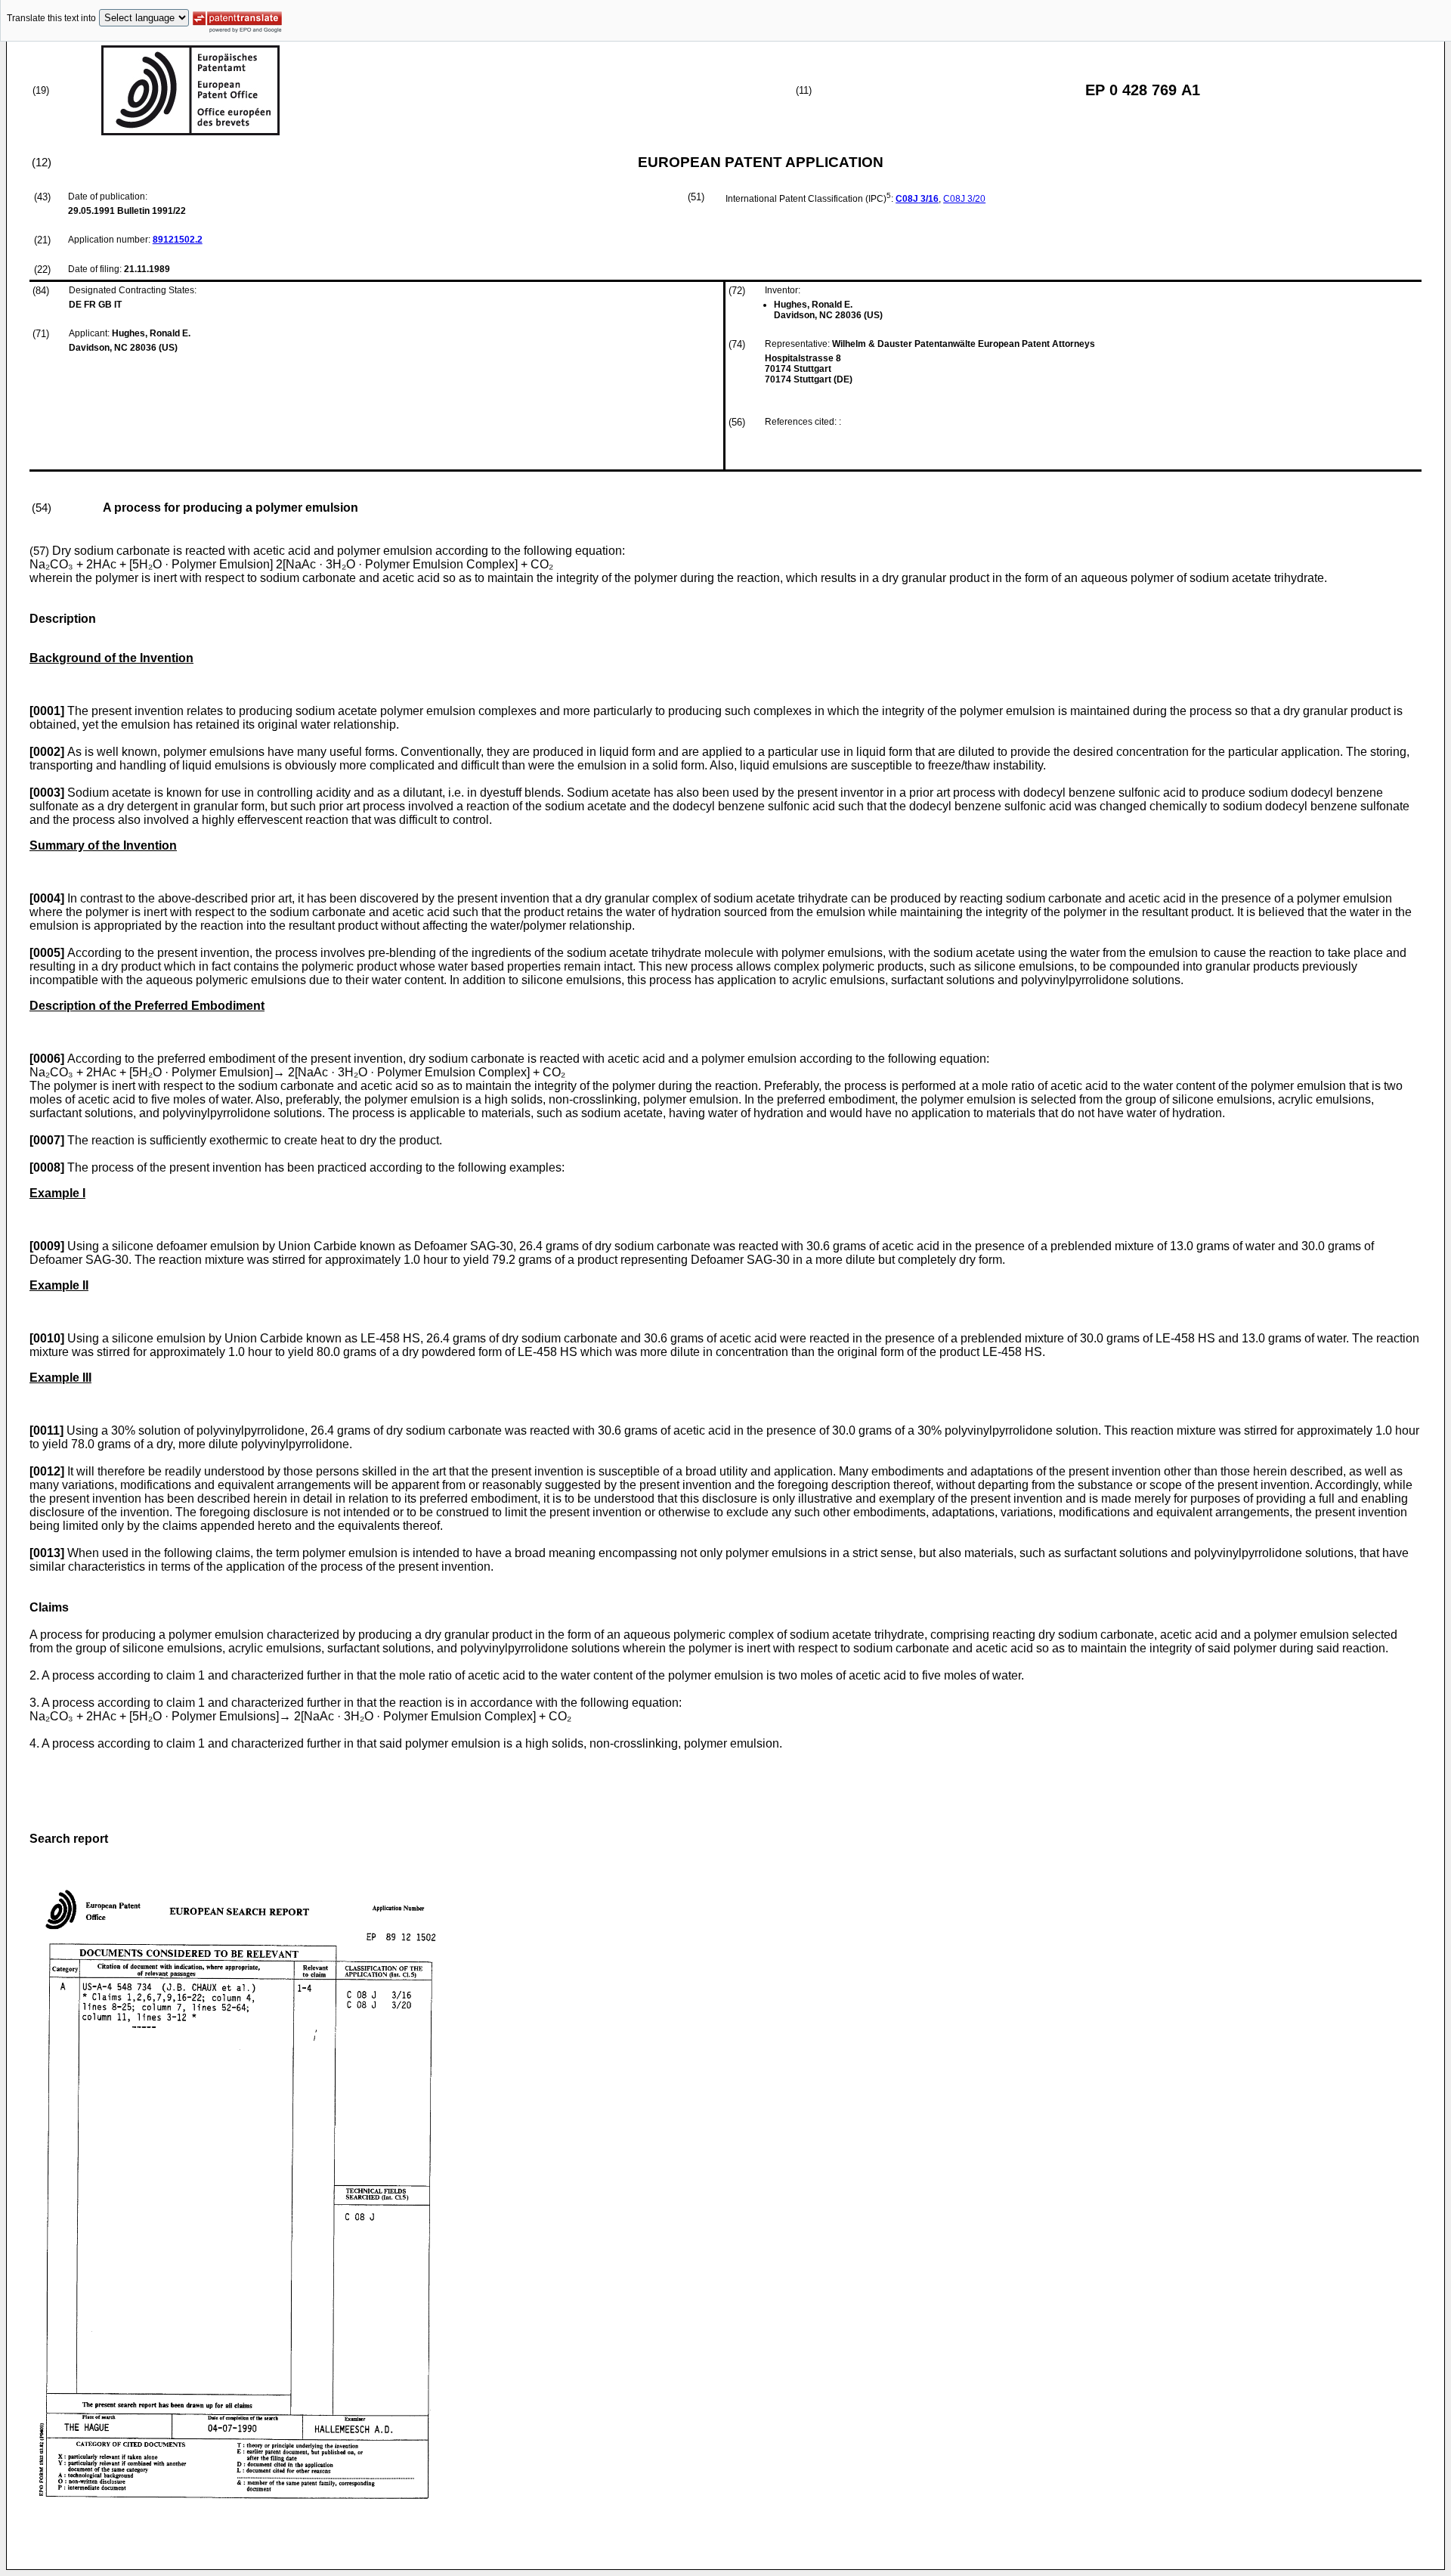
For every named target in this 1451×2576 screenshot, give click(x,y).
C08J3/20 (964, 199)
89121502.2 (178, 240)
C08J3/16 (917, 199)
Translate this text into (51, 18)
